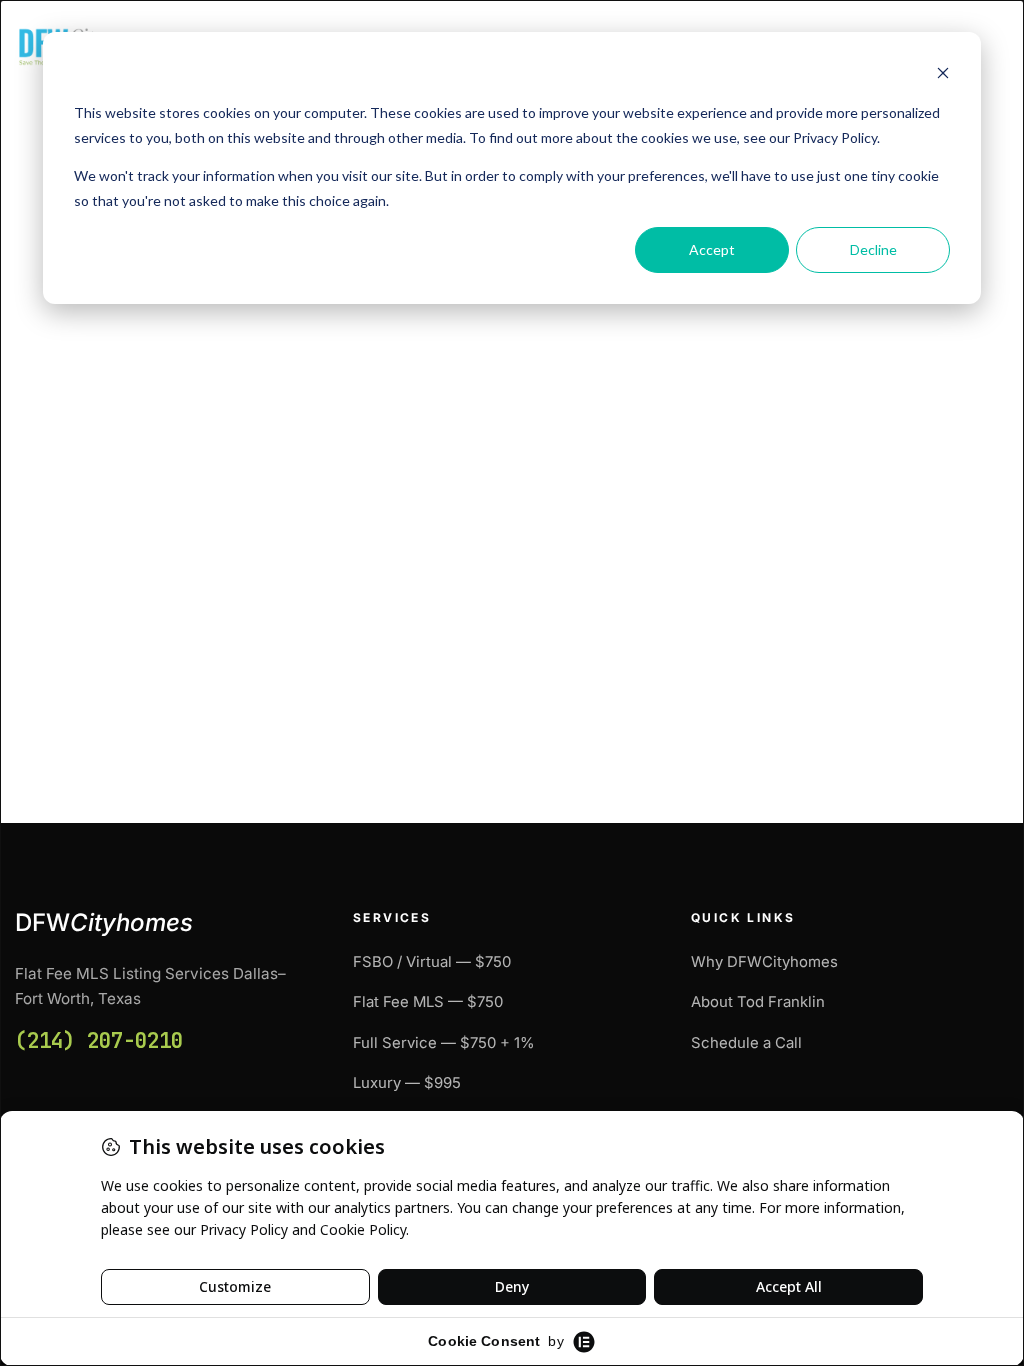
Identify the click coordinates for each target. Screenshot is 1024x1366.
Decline (873, 249)
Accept (712, 249)
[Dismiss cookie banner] (943, 75)
